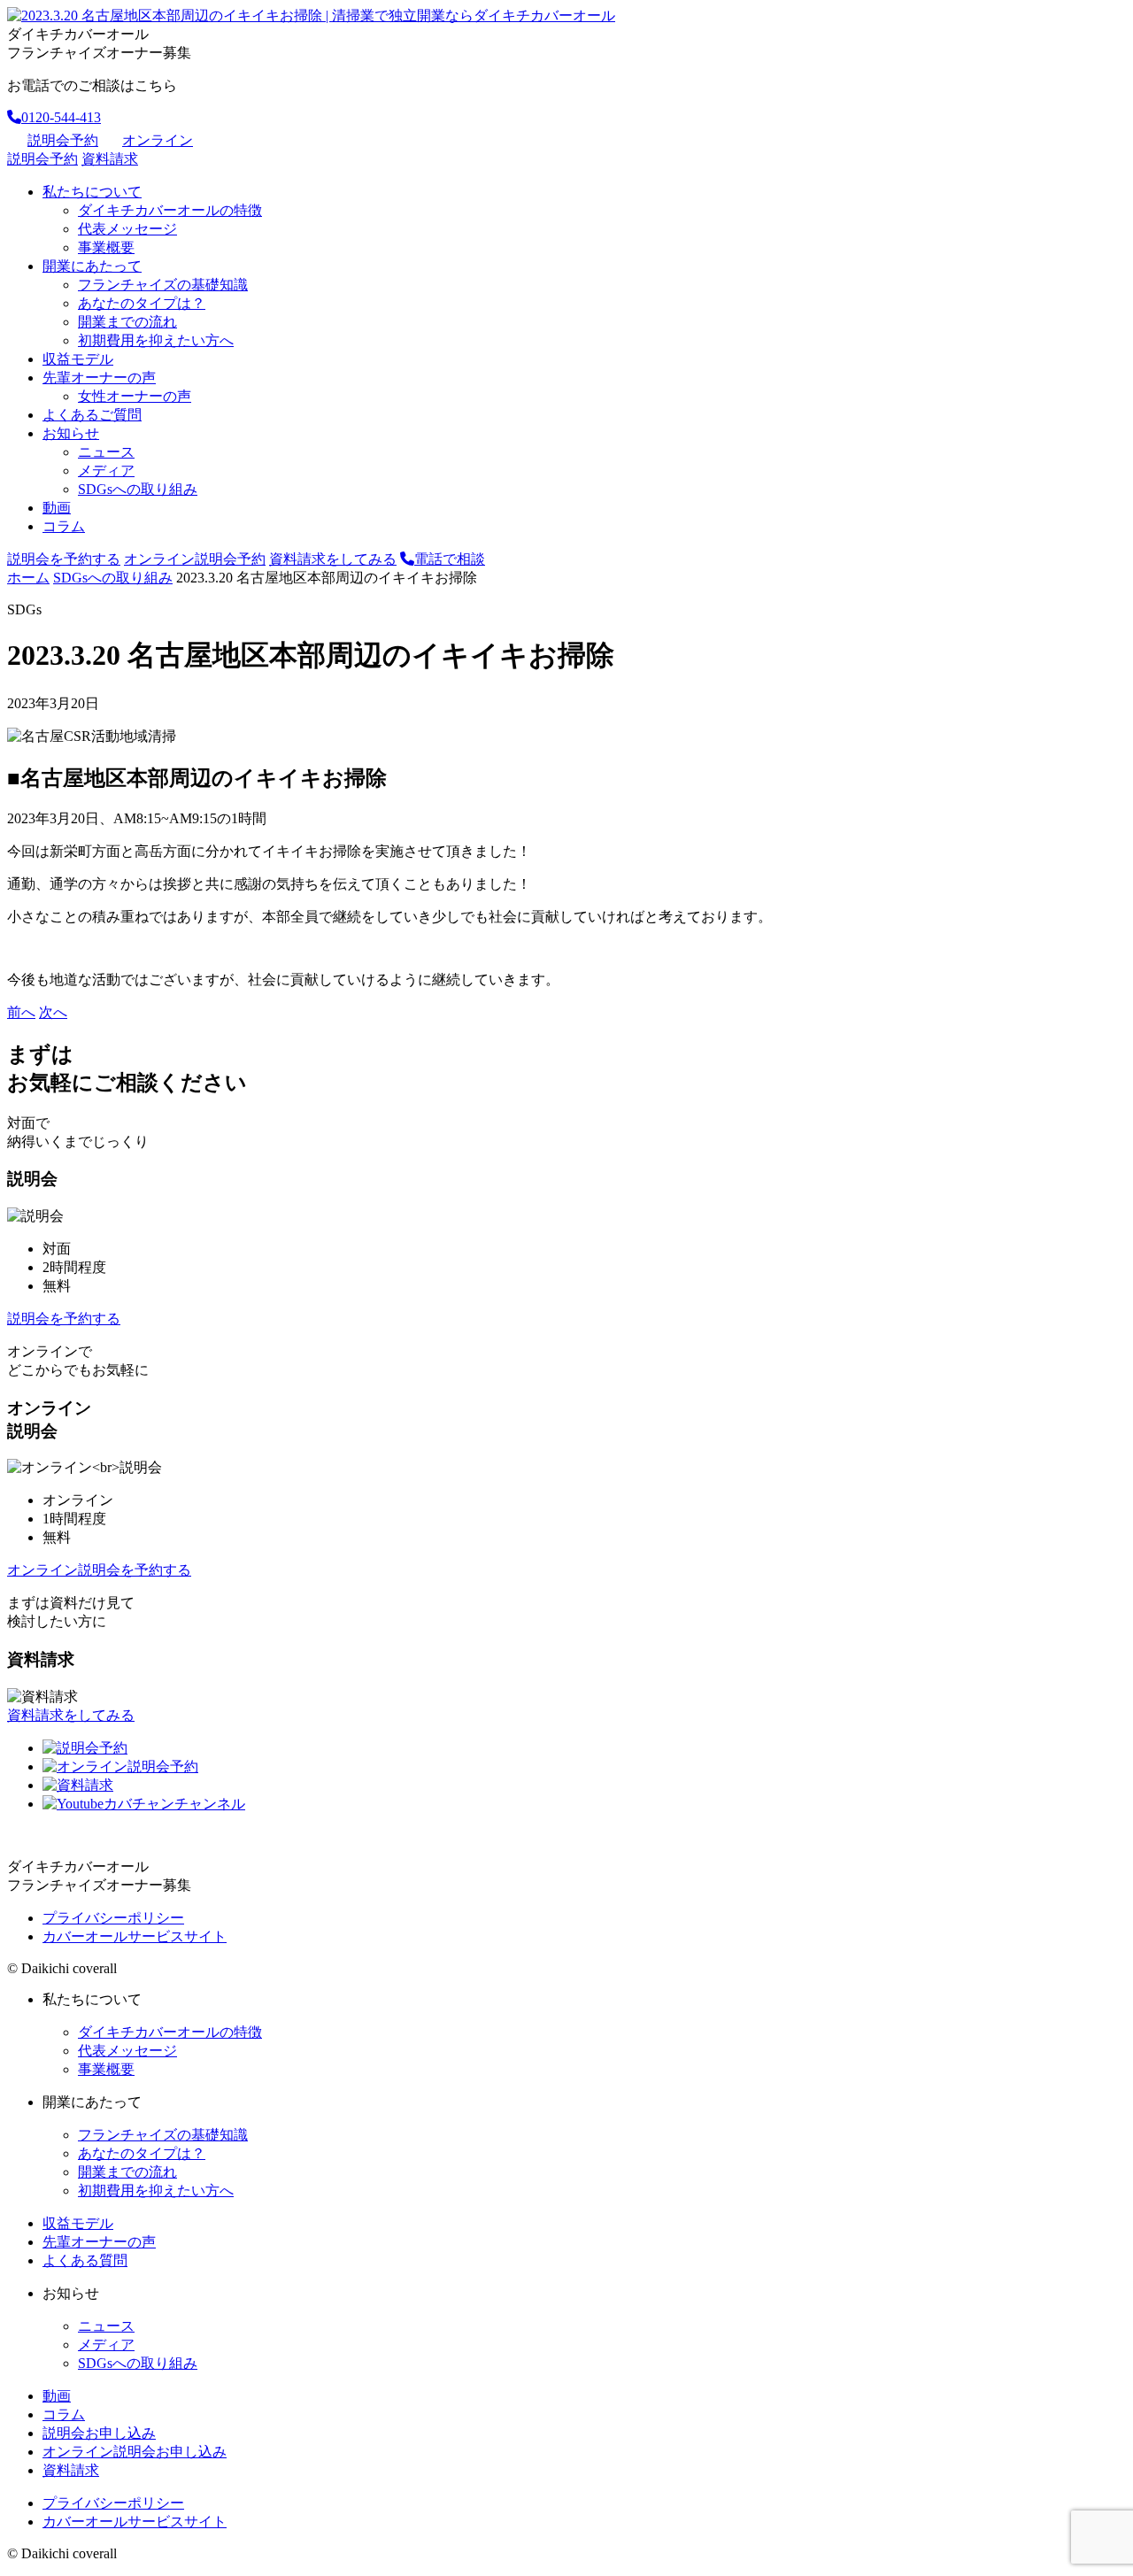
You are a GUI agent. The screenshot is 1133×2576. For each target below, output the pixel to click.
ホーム (28, 578)
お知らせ (71, 433)
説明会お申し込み (99, 2433)
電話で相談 (450, 559)
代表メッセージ (127, 229)
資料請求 (110, 159)
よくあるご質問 (92, 415)
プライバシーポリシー (113, 1918)
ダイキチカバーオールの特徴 (170, 210)
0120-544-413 (61, 117)
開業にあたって (92, 266)
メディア (106, 470)
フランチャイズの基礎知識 (163, 285)
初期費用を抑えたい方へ (156, 340)
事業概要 (106, 247)
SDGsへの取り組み (138, 489)
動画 (57, 508)
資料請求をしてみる (333, 559)
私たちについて (92, 192)
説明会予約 (63, 140)
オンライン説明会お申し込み (135, 2452)
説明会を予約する (64, 559)
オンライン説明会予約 (195, 559)
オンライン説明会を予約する (99, 1570)
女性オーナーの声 (135, 396)
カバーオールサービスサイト (135, 1936)
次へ (53, 1012)
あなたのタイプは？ (142, 303)
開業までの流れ (127, 322)
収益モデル (78, 359)
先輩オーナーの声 (99, 378)
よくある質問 (85, 2260)
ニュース (106, 452)
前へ (21, 1012)
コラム (64, 526)
